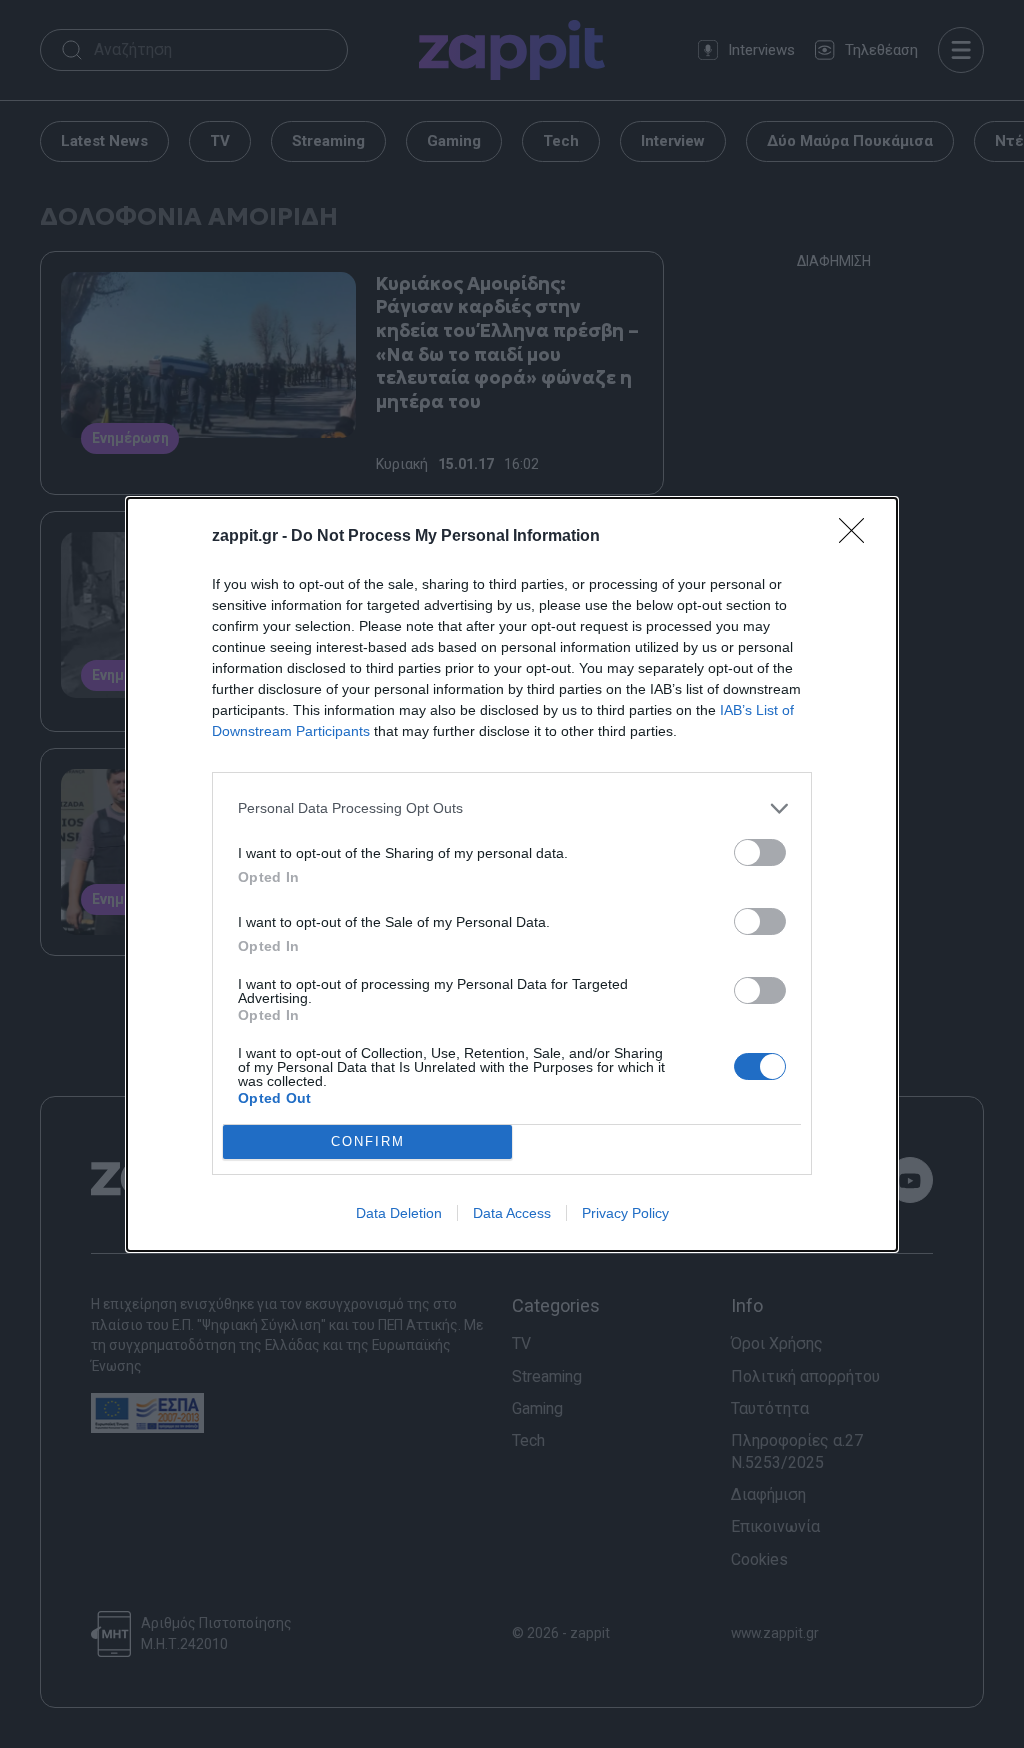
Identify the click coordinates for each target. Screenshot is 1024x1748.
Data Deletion (399, 1213)
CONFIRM (368, 1141)
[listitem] (512, 808)
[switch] (760, 852)
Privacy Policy (625, 1213)
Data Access (512, 1213)
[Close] (858, 537)
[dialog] (512, 874)
